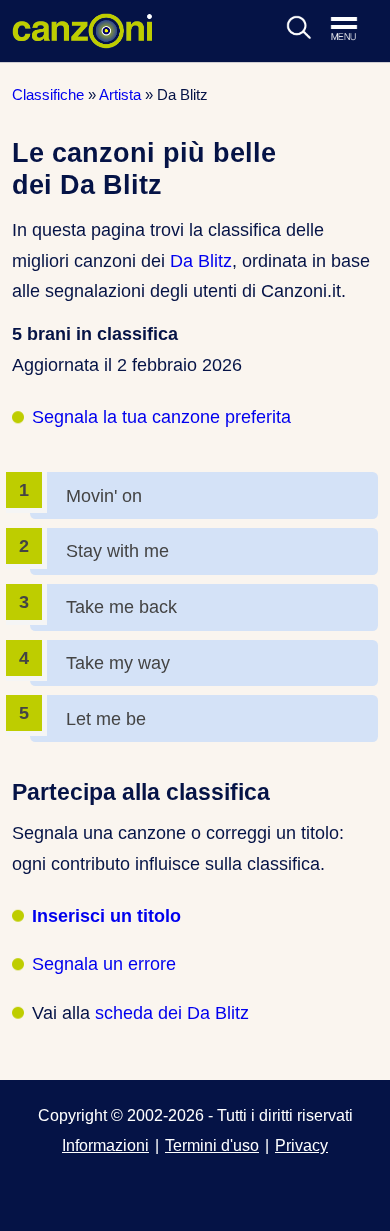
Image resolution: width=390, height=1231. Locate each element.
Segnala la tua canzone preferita (161, 417)
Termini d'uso (212, 1145)
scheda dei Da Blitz (172, 1013)
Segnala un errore (104, 964)
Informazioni (105, 1145)
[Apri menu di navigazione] (354, 30)
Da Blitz (201, 261)
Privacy (301, 1145)
